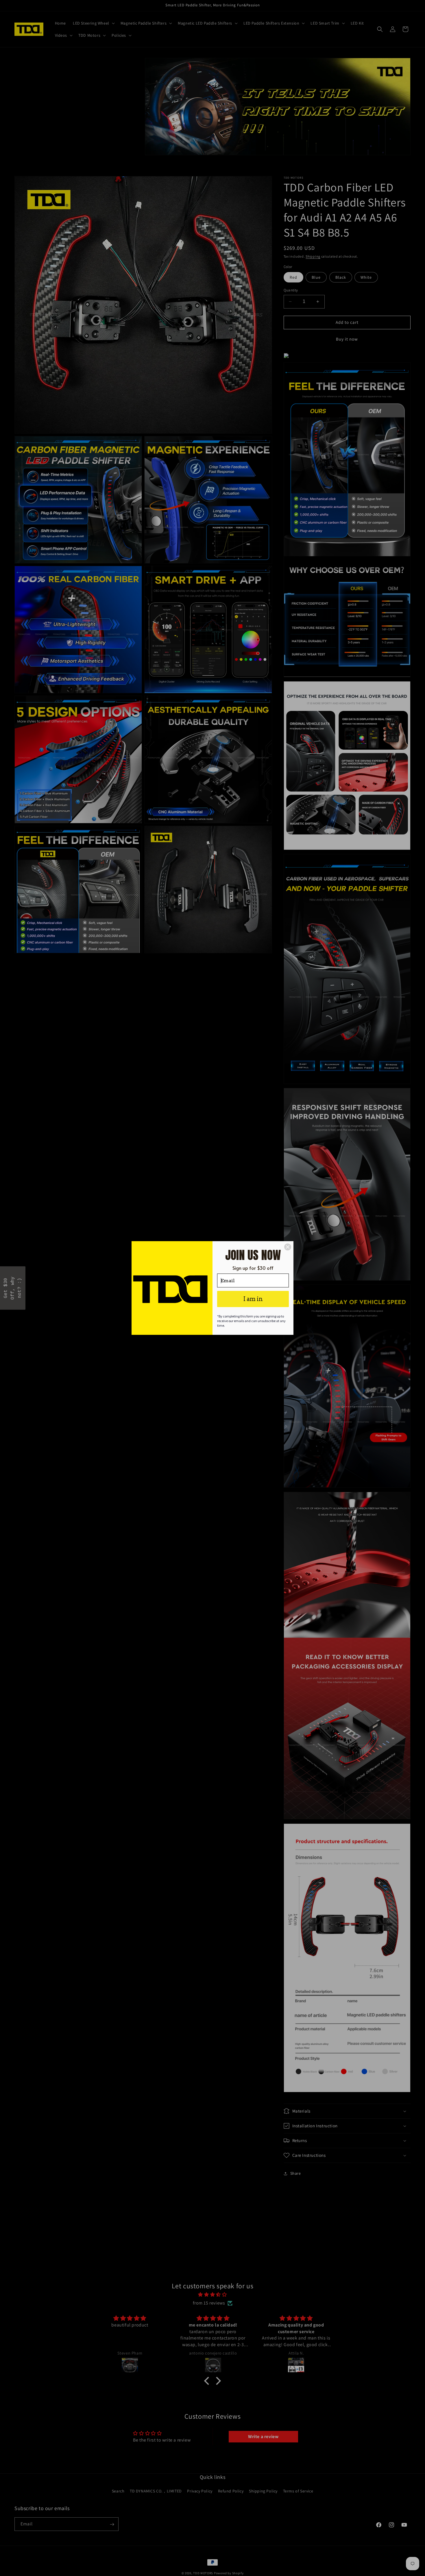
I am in (253, 1299)
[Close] (288, 1247)
